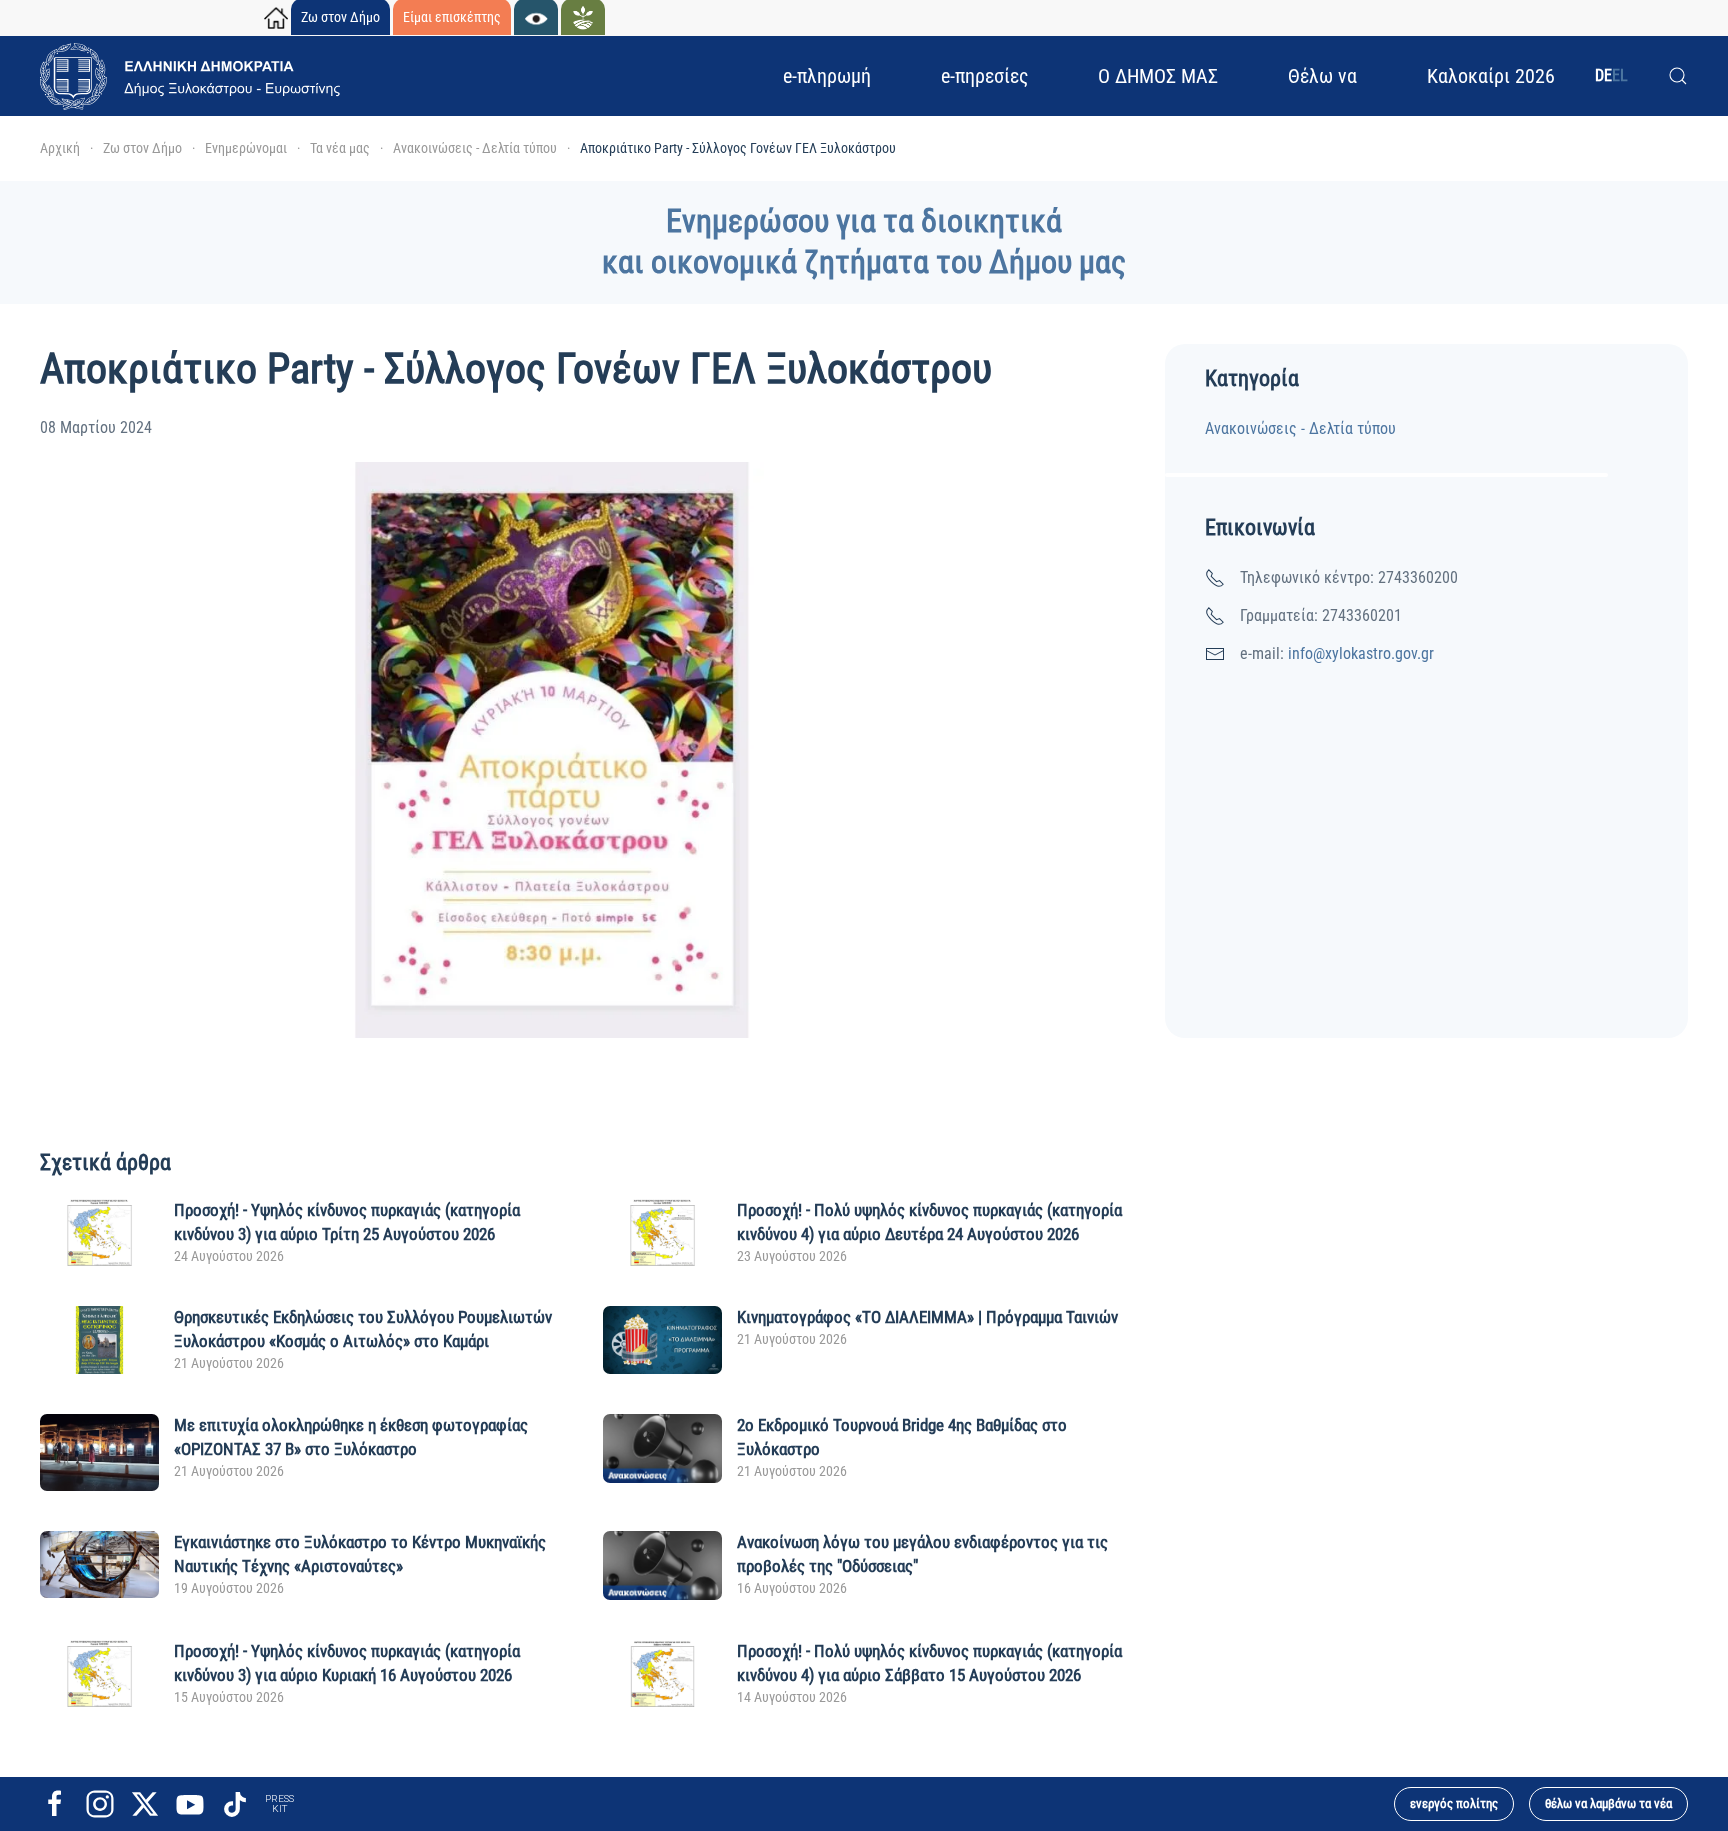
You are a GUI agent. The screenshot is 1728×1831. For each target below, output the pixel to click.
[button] (1678, 76)
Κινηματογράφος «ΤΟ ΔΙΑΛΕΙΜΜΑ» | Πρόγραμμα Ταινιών (927, 1317)
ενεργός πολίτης (1454, 1803)
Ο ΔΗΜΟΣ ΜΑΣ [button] (1158, 76)
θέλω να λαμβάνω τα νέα (1608, 1803)
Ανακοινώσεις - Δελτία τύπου (1300, 428)
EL (1620, 75)
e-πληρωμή (827, 76)
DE (1603, 75)
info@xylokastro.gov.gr (1361, 653)
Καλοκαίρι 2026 (1491, 76)
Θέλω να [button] (1322, 76)
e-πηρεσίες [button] (984, 76)
